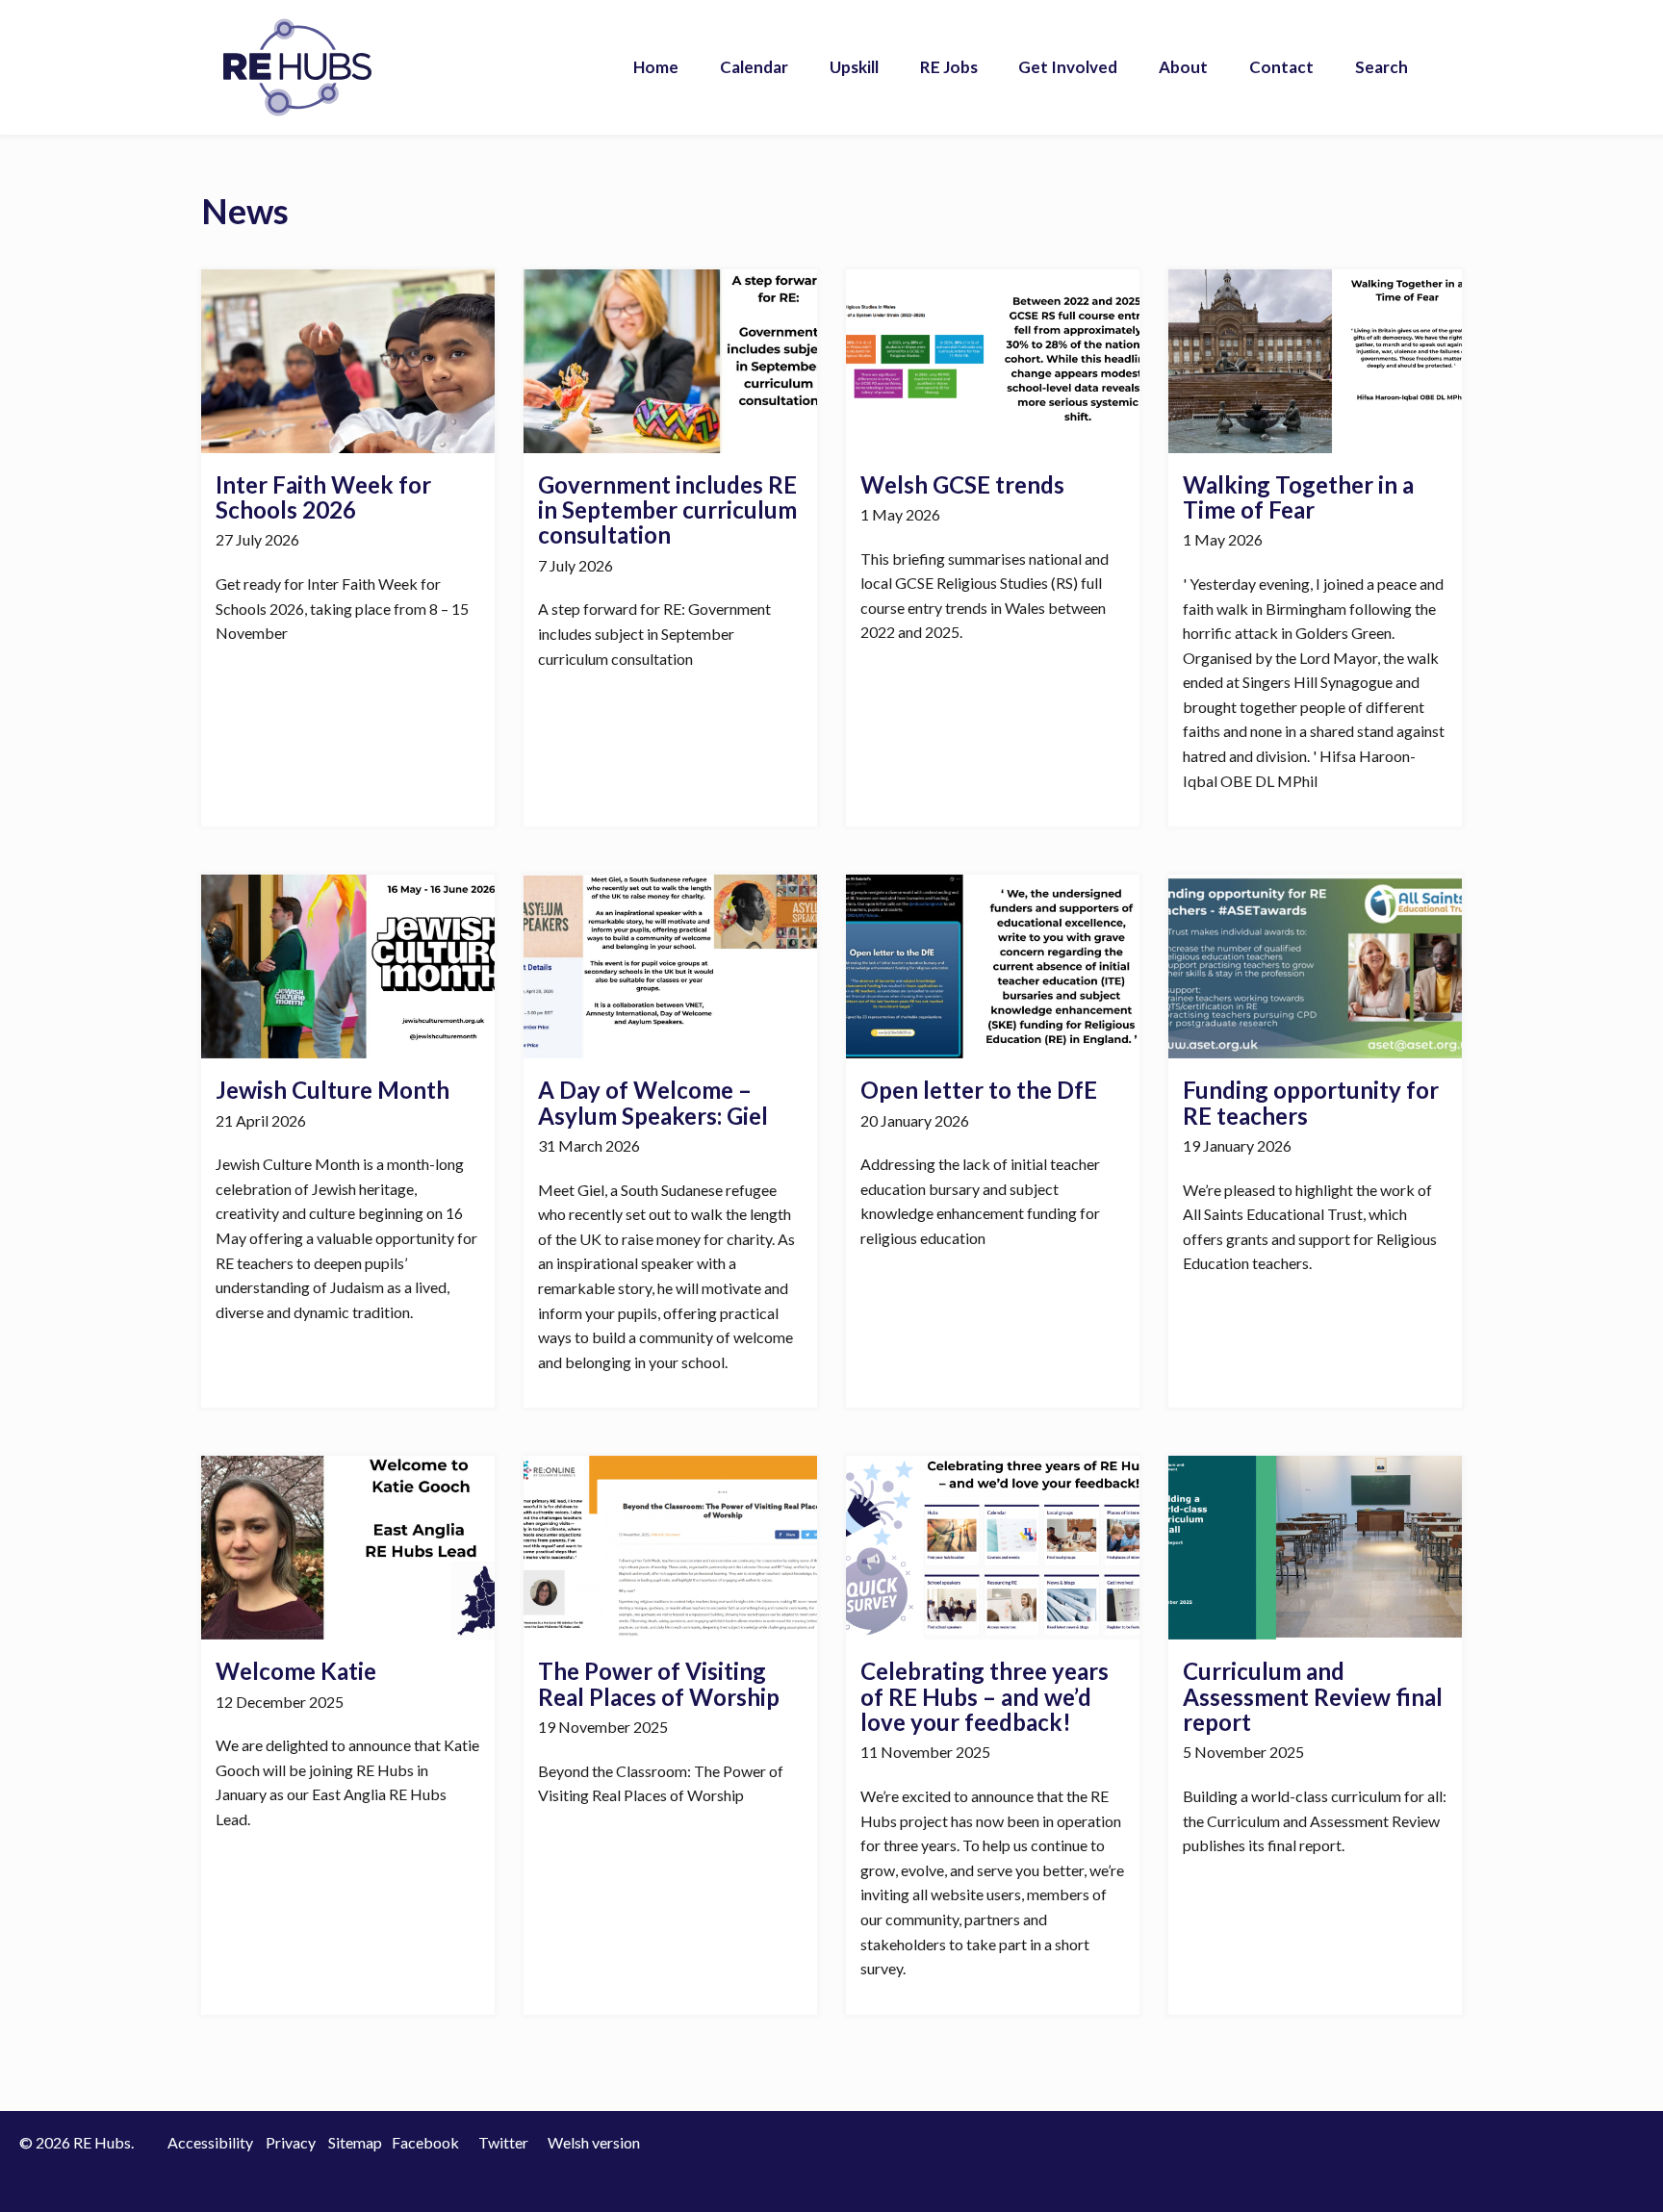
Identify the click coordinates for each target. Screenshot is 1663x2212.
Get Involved (1068, 67)
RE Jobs (949, 67)
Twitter (503, 2142)
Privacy (291, 2142)
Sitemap (355, 2142)
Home (656, 67)
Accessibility (210, 2142)
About (1183, 67)
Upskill (854, 67)
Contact (1281, 67)
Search (1382, 67)
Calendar (754, 67)
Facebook (425, 2142)
